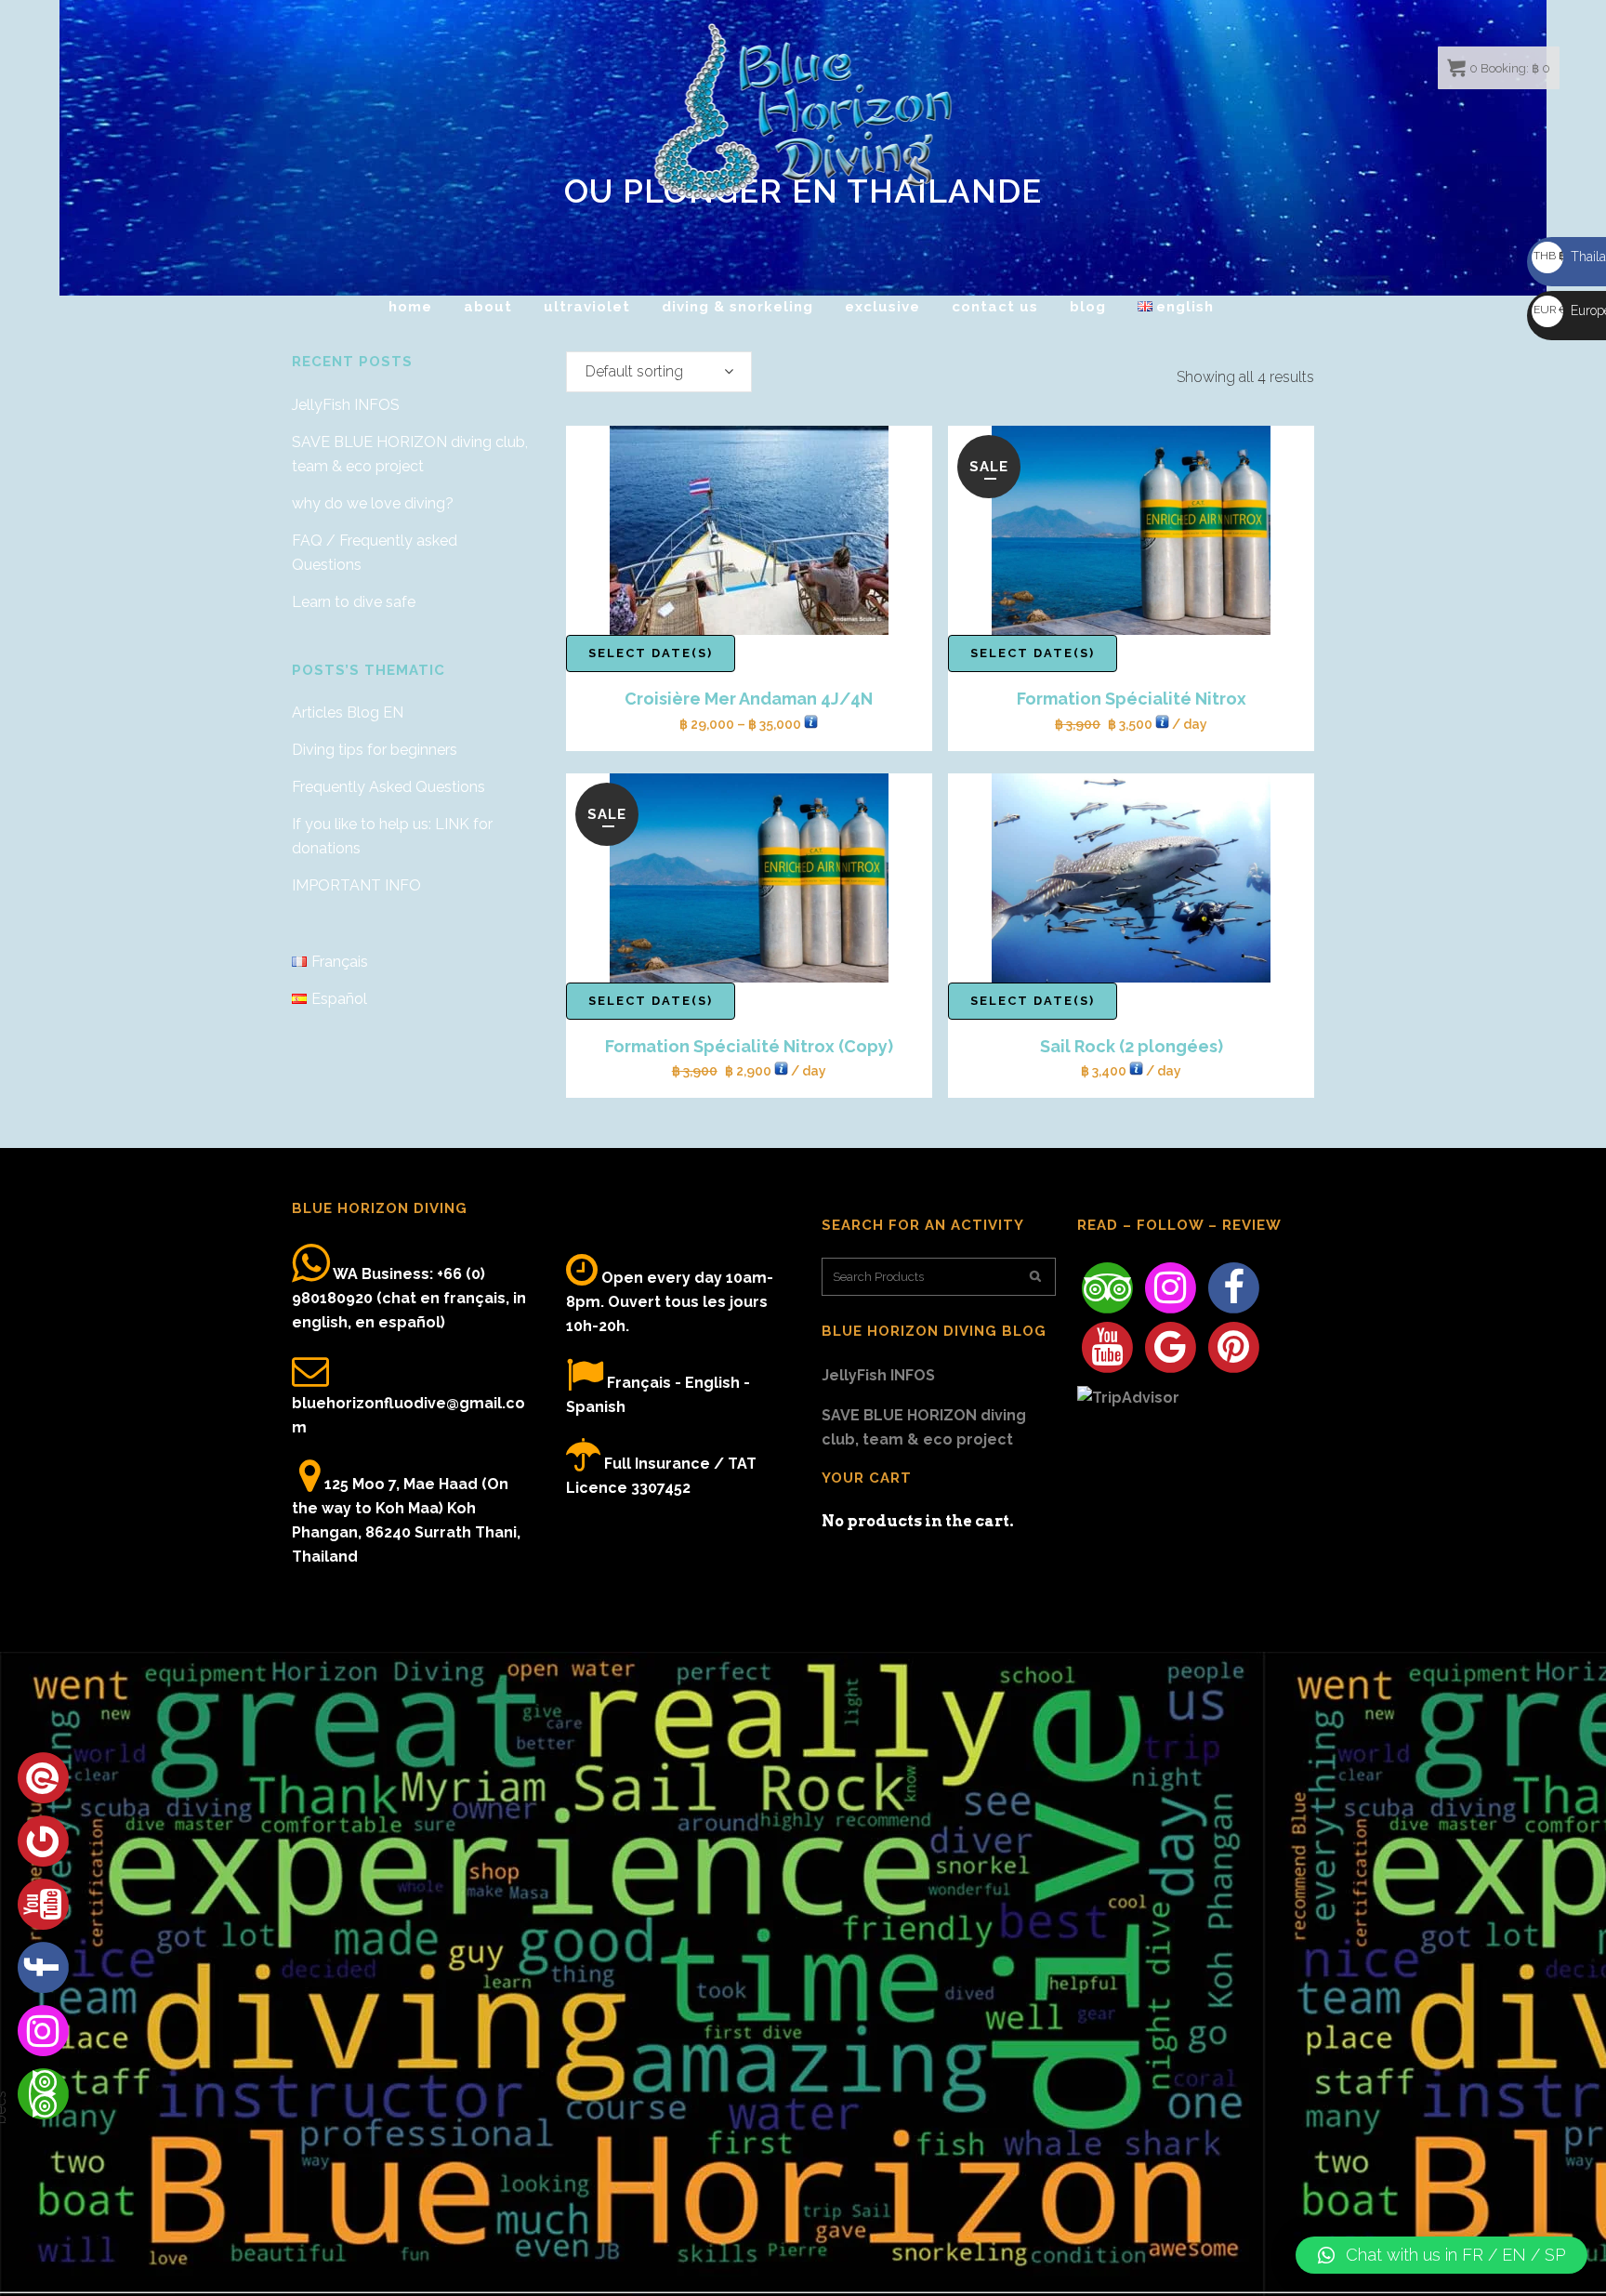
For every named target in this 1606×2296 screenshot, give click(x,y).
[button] (1441, 2255)
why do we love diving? (373, 503)
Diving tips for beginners (375, 750)
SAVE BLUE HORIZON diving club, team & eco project (924, 1427)
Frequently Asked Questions (388, 787)
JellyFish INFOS (346, 405)
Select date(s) (651, 653)
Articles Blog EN (348, 713)
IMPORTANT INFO (356, 885)
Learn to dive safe (354, 602)
